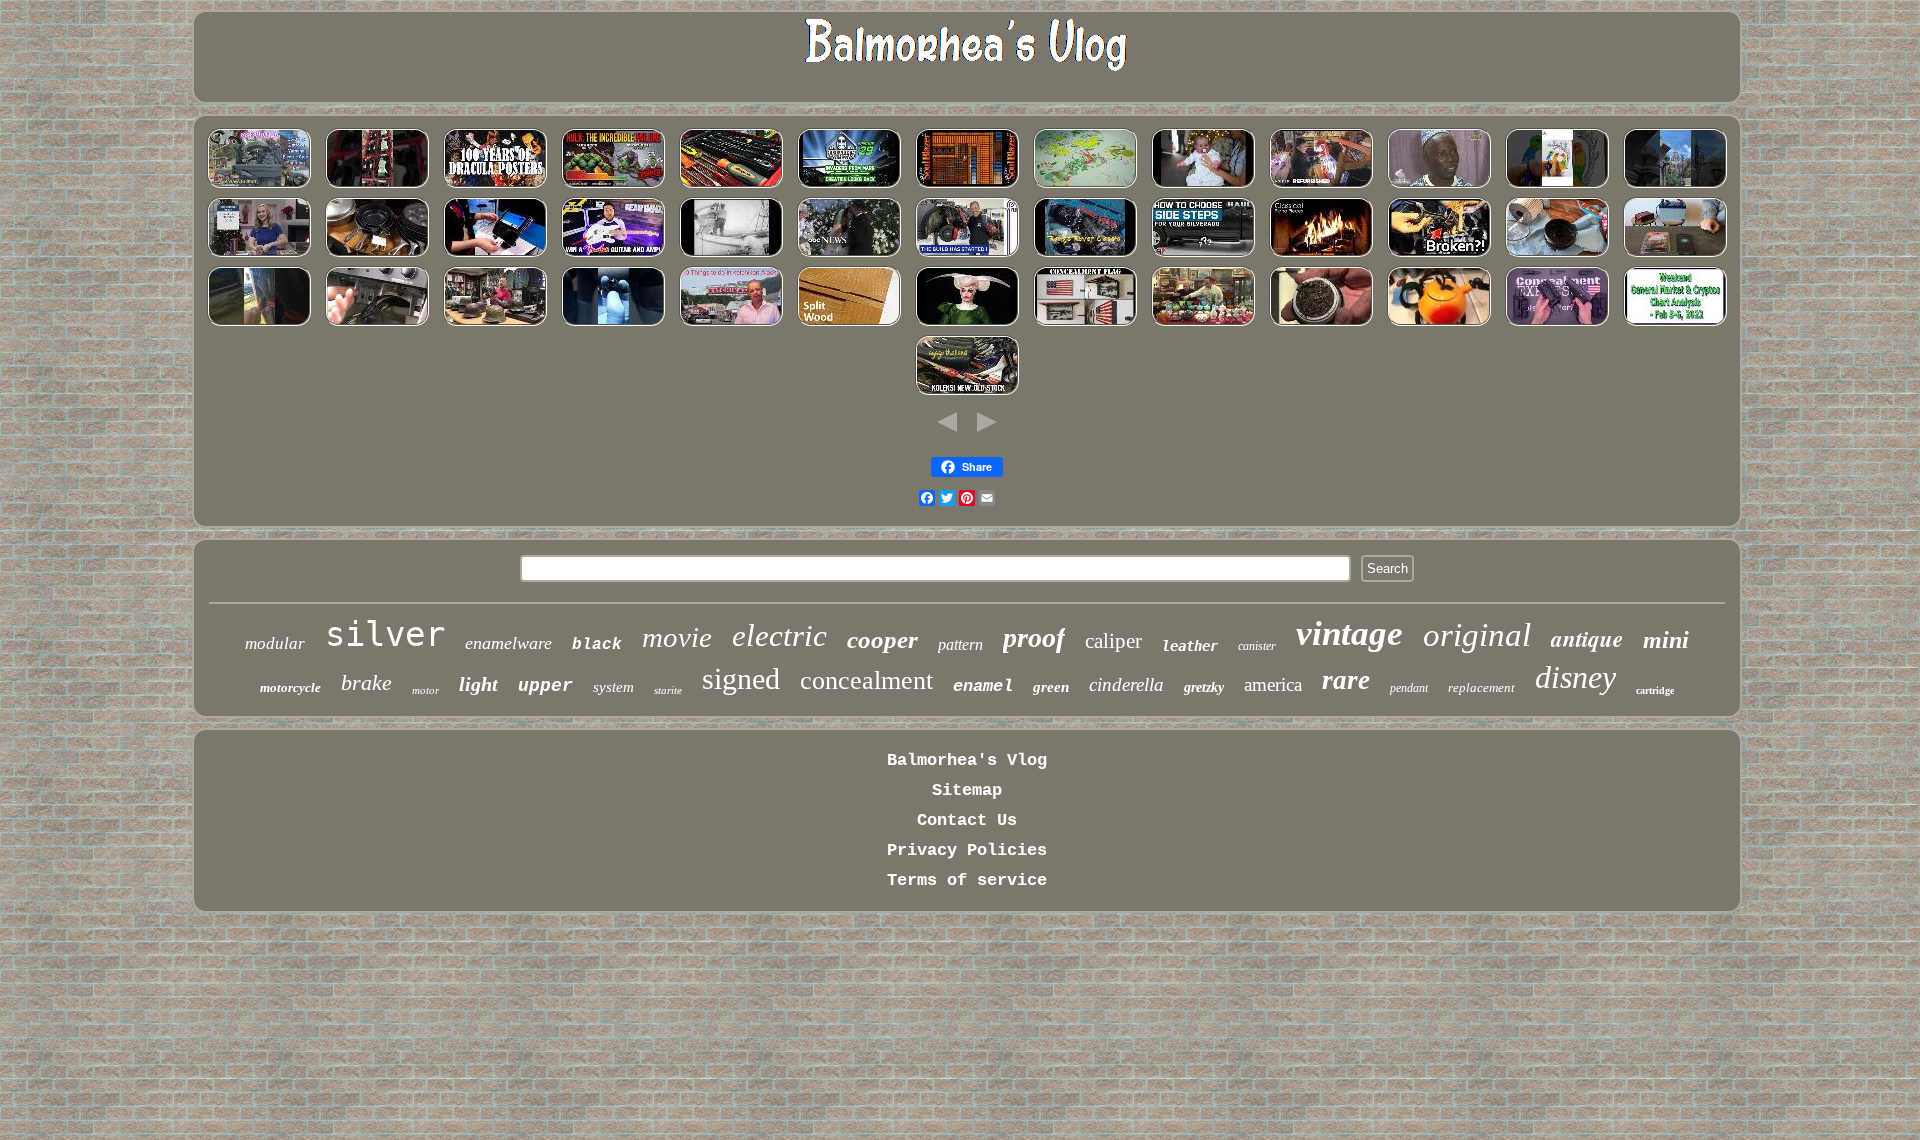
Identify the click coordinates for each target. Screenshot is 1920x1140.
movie (677, 637)
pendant (1409, 688)
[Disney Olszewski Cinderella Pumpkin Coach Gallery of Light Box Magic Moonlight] (1675, 185)
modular (275, 643)
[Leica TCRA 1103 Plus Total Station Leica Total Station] (377, 185)
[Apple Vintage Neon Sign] (1321, 185)
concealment (866, 680)
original (1477, 635)
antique (1587, 638)
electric (779, 635)
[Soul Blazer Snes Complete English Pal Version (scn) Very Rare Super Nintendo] (967, 185)
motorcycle (290, 687)
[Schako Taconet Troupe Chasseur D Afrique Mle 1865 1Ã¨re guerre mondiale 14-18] (1439, 185)
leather (1190, 646)
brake (366, 682)
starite (668, 690)
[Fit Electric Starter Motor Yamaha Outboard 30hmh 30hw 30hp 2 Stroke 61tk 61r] (259, 185)
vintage (1349, 633)
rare (1346, 680)
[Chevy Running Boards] (1203, 254)
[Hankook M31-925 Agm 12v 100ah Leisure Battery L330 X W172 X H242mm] (1675, 254)
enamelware (508, 643)
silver (385, 634)
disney (1575, 677)
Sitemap (967, 790)
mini (1666, 640)
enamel (983, 686)
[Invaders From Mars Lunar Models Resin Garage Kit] (849, 185)
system (613, 687)
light (478, 684)
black (597, 645)
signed (741, 678)
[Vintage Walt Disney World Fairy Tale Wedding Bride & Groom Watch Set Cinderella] (849, 254)
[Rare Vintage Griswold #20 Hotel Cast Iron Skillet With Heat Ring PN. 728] (377, 254)
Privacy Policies (967, 850)
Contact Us (967, 820)
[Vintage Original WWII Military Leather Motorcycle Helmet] (495, 323)
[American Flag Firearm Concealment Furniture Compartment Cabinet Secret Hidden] (1085, 323)
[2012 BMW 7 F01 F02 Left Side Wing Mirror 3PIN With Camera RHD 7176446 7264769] (259, 323)
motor (425, 690)
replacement (1481, 687)
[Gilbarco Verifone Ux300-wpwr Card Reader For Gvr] (495, 254)
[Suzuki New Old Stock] (967, 392)
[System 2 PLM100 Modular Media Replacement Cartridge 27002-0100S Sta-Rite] (1321, 323)
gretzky (1204, 687)
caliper (1113, 641)
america (1273, 684)
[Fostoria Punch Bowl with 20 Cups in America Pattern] (1203, 323)
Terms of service (967, 880)
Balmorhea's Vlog (967, 760)
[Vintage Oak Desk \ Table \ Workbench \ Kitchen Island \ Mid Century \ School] (849, 323)
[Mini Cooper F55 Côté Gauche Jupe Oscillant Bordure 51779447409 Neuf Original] (1439, 254)
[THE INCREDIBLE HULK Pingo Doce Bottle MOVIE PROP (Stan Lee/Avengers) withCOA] (613, 185)
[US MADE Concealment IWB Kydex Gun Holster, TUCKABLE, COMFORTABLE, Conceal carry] (1557, 323)
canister (1257, 646)
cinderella (1126, 684)
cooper (882, 639)
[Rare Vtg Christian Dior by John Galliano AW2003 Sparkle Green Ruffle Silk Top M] (967, 323)
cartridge (1655, 690)
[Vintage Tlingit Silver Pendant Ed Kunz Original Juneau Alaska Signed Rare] (731, 323)
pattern (960, 644)
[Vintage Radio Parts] (1321, 254)
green (1051, 687)
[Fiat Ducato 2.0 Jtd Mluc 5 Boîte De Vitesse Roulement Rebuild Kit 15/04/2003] (613, 323)
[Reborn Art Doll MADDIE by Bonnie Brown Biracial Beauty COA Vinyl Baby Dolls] (1203, 185)
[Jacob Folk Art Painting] (1557, 185)
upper (545, 686)
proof (1034, 637)
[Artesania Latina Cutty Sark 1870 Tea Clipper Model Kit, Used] (731, 254)
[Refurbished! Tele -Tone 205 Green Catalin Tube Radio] (377, 323)
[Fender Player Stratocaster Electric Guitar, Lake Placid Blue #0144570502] (613, 254)
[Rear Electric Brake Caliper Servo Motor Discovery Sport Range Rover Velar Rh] (1085, 254)
